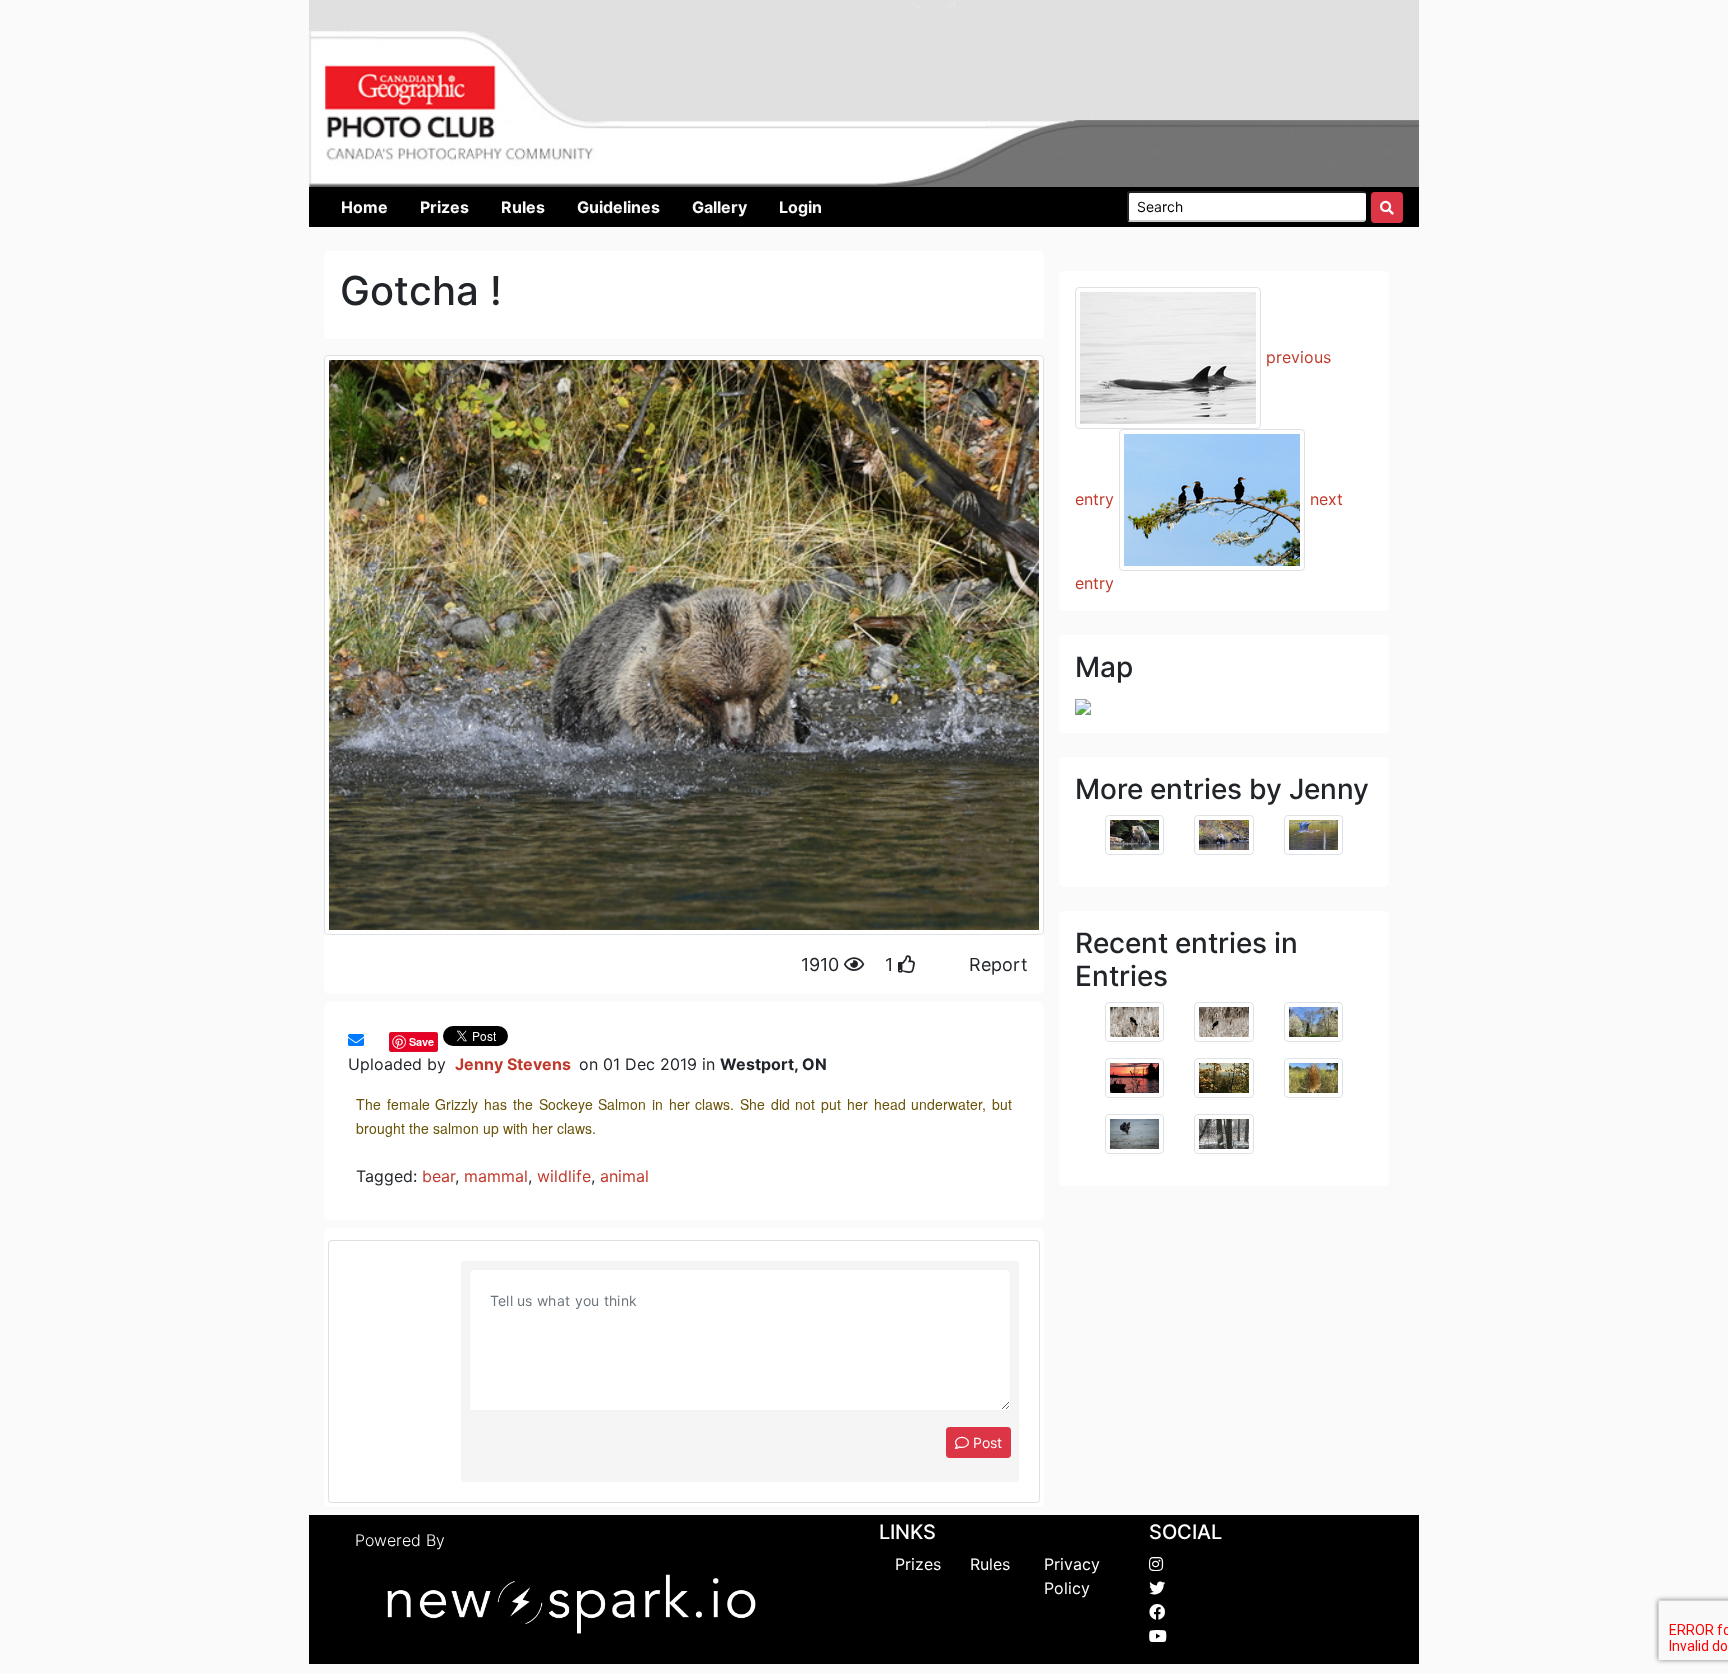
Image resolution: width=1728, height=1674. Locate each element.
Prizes (918, 1564)
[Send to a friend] (356, 1040)
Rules (990, 1564)
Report (998, 964)
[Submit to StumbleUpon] (384, 1040)
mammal (496, 1176)
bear (438, 1176)
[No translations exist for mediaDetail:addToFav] (374, 1040)
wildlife (564, 1176)
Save (421, 1041)
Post (985, 1442)
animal (624, 1176)
